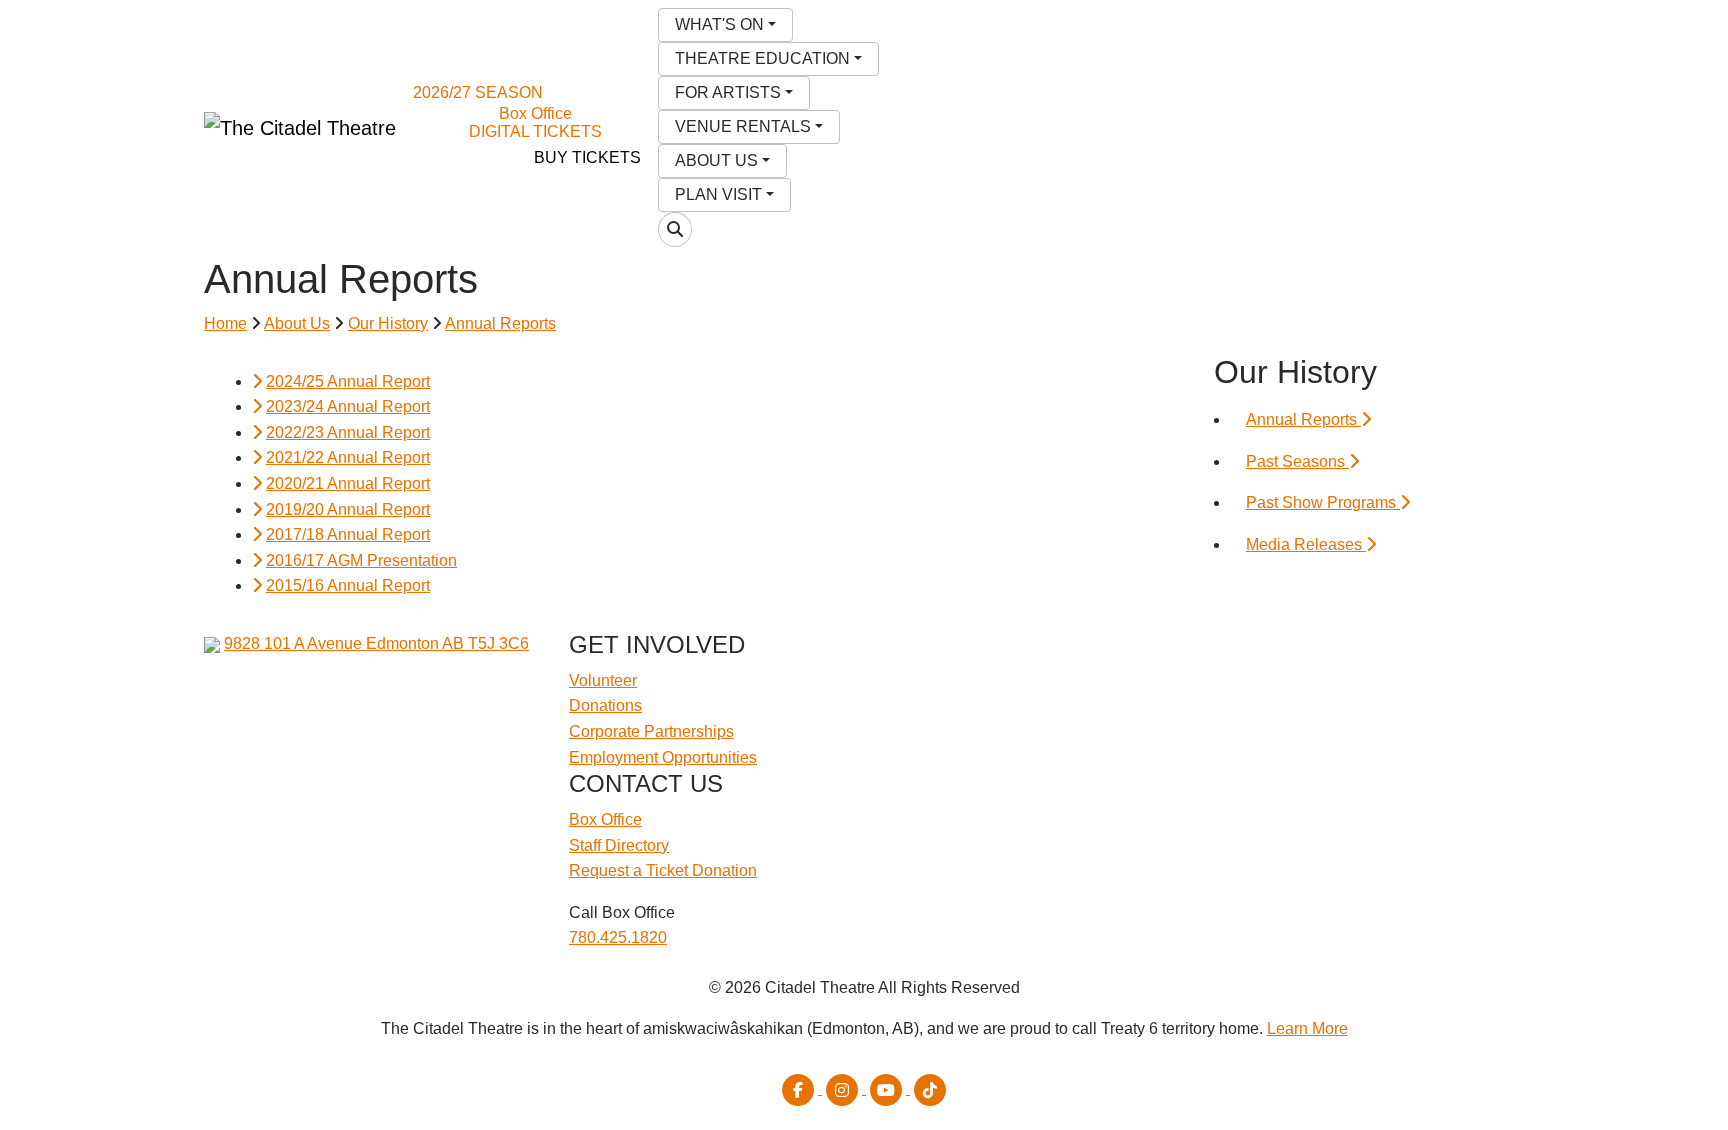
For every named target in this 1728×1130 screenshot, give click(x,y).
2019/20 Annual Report (348, 509)
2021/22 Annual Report (348, 457)
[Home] (300, 128)
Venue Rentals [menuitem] (743, 126)
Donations (605, 705)
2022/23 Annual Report (348, 432)
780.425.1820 (618, 937)
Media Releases (1306, 544)
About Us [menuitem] (716, 160)
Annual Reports (500, 323)
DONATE (462, 157)
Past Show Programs (1323, 502)
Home (225, 323)
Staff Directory (619, 845)
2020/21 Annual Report (348, 483)
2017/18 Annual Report (348, 534)
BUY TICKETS (587, 157)
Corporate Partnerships (651, 731)
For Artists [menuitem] (728, 92)
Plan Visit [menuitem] (718, 194)
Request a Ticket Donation (663, 870)
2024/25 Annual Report (348, 381)
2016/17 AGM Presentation (361, 560)
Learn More (1307, 1028)
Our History (388, 323)
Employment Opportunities (663, 757)
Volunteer (603, 680)
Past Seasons (1297, 461)
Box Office (535, 113)
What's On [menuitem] (719, 24)
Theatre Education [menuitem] (762, 58)
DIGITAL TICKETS (535, 131)
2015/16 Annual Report (348, 585)
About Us (297, 323)
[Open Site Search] (675, 229)
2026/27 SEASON (478, 92)
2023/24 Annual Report (348, 406)
